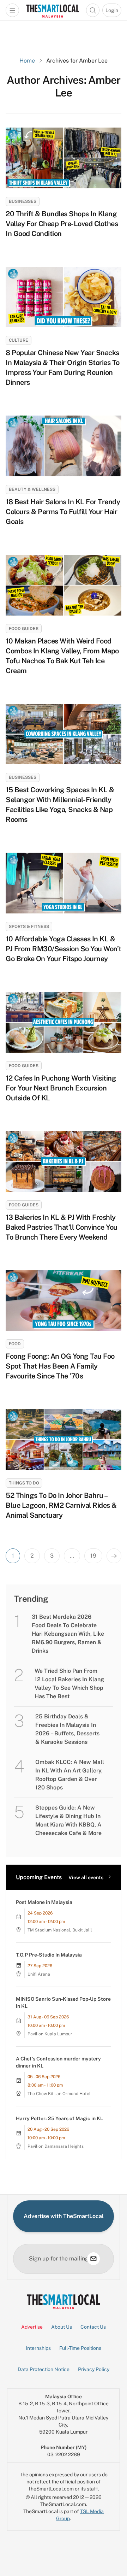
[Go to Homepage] (53, 10)
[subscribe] (93, 2259)
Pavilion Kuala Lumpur (50, 2034)
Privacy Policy (94, 2369)
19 (93, 1556)
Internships (38, 2348)
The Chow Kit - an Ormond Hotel (59, 2094)
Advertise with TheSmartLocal (64, 2216)
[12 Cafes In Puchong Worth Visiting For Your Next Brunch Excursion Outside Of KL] (64, 1022)
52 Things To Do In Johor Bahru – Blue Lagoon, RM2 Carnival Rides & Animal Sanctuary (61, 1505)
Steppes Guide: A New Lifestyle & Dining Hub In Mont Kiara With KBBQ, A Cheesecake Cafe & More (68, 1820)
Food (15, 1344)
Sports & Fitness (29, 927)
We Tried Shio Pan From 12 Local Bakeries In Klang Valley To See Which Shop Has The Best (69, 1684)
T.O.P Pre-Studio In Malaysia (49, 1955)
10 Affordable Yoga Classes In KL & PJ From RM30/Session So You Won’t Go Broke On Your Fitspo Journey (64, 949)
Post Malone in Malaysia (44, 1902)
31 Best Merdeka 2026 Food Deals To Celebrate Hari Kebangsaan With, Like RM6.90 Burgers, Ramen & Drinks (68, 1634)
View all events (86, 1877)
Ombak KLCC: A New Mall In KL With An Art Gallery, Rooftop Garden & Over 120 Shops (70, 1775)
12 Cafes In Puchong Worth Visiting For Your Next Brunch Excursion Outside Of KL (61, 1088)
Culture (19, 340)
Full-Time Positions (80, 2348)
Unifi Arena (39, 1974)
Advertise (32, 2327)
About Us (62, 2327)
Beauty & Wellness (32, 489)
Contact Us (93, 2327)
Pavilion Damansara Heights (56, 2146)
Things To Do (24, 1483)
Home (27, 61)
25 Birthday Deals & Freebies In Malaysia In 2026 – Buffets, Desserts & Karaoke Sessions (67, 1729)
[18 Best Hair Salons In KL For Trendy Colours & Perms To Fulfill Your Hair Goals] (64, 446)
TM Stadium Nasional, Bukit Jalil (60, 1930)
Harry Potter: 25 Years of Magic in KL (59, 2118)
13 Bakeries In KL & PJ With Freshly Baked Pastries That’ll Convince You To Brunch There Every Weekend (62, 1227)
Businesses (23, 201)
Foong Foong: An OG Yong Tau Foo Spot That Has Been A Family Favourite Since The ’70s (60, 1366)
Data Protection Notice (44, 2369)
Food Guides (24, 629)
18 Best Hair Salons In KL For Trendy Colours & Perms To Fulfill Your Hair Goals (63, 512)
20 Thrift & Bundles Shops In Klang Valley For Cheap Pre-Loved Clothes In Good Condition (62, 224)
